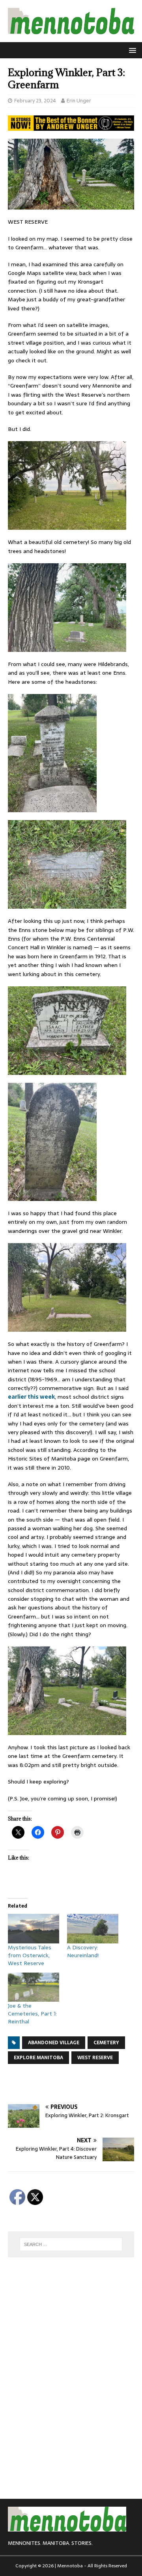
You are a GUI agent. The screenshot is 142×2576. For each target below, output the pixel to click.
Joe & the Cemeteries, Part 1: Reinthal (32, 2014)
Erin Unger (79, 101)
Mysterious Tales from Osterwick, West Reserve (30, 1955)
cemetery (106, 2043)
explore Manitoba (38, 2058)
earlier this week (31, 1397)
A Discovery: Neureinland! (83, 1951)
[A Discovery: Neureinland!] (93, 1928)
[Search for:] (71, 2244)
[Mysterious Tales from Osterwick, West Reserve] (34, 1928)
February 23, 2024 (35, 101)
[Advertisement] (75, 2084)
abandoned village (54, 2043)
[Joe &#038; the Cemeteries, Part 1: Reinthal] (34, 1987)
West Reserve (95, 2058)
